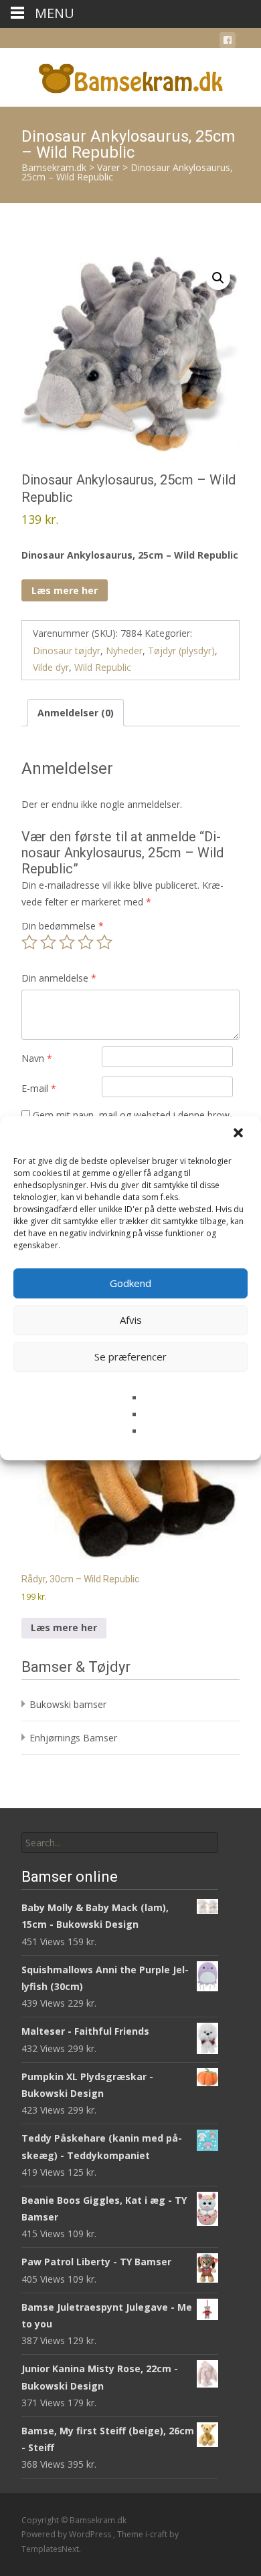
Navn (37, 1058)
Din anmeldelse (59, 978)
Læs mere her (65, 590)
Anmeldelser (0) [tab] (76, 713)
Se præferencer (130, 1356)
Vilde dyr (51, 667)
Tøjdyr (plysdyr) (181, 651)
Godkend (130, 1283)
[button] (240, 1134)
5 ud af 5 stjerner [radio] (104, 942)
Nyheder (124, 651)
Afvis (131, 1320)
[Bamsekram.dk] (130, 75)
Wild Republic (103, 667)
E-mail (39, 1088)
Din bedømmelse (63, 926)
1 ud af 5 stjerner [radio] (29, 942)
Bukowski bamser (68, 1704)
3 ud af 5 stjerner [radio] (67, 942)
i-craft (157, 2534)
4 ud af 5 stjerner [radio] (86, 942)
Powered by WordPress (67, 2534)
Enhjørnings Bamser (73, 1738)
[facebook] (228, 42)
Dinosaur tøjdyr (67, 651)
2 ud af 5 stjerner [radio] (48, 942)
